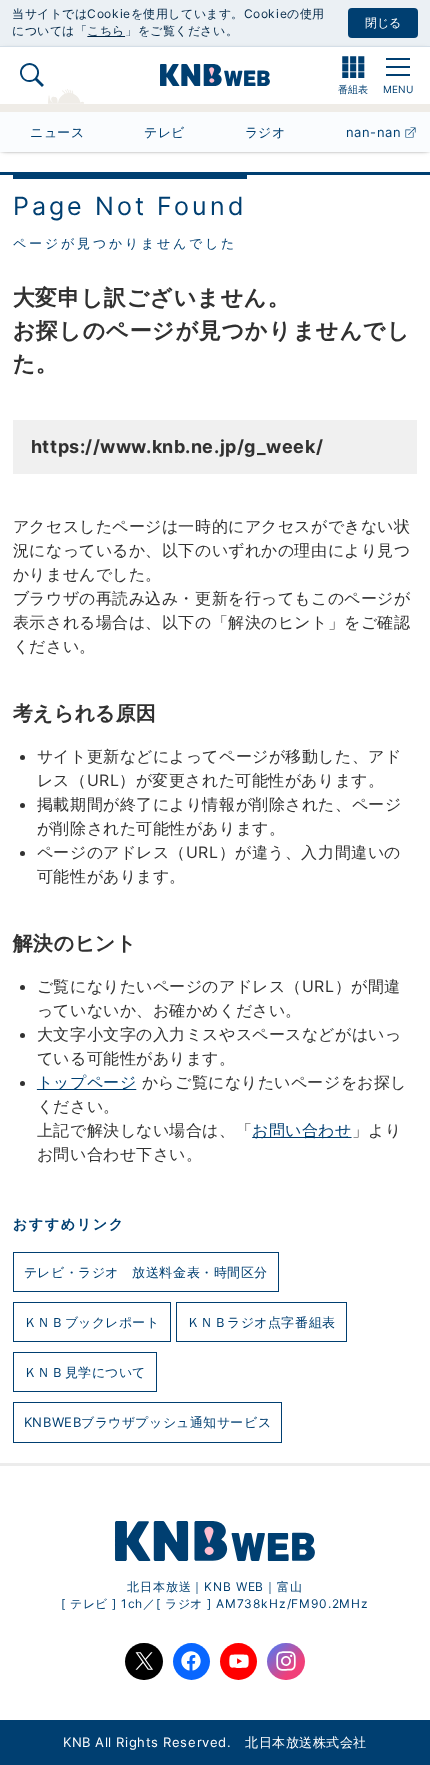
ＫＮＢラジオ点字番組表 (261, 1322)
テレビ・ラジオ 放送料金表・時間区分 (146, 1272)
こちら (106, 30)
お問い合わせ (301, 1130)
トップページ (86, 1082)
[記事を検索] (32, 75)
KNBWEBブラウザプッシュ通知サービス (147, 1422)
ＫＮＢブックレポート (92, 1322)
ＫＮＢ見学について (85, 1372)
